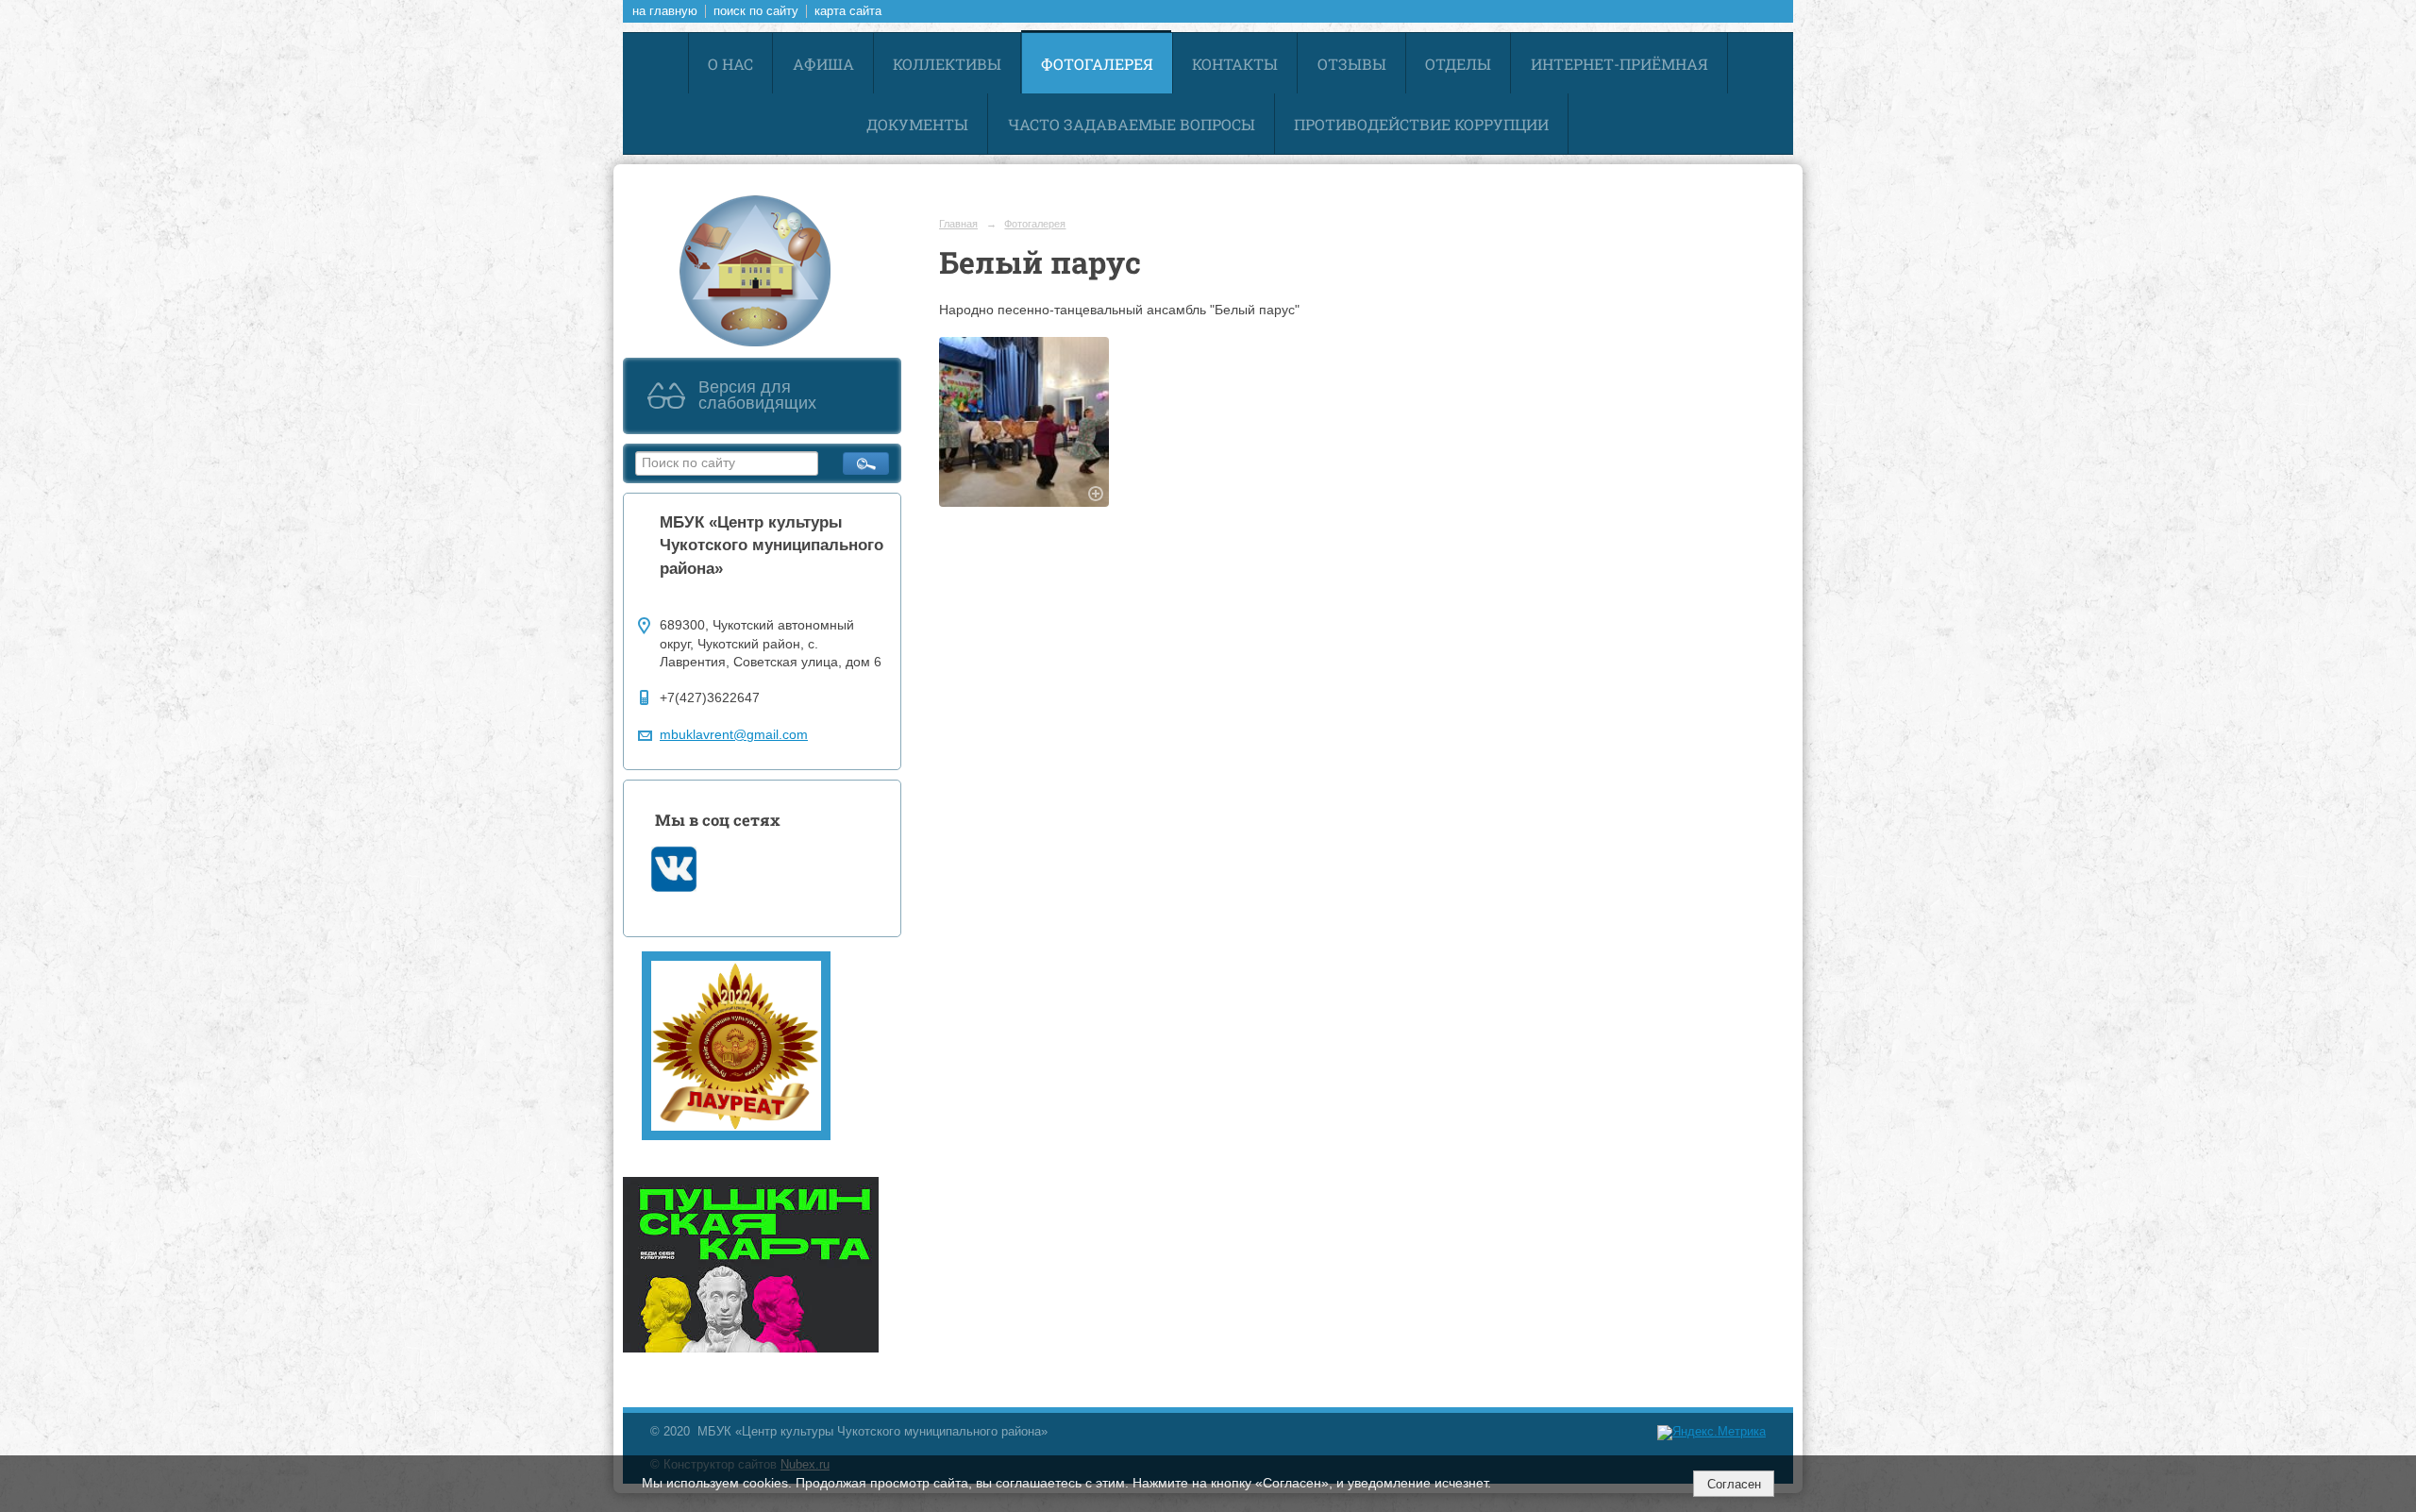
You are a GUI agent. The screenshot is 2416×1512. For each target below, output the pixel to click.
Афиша (823, 64)
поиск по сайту (756, 11)
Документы (917, 124)
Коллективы (947, 64)
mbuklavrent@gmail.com (734, 735)
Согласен (1734, 1484)
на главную (665, 11)
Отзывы (1352, 64)
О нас (730, 64)
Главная (958, 224)
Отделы (1458, 64)
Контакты (1235, 64)
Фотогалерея (1097, 64)
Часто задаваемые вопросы (1132, 124)
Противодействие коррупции (1421, 124)
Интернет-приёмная (1619, 64)
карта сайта (848, 11)
